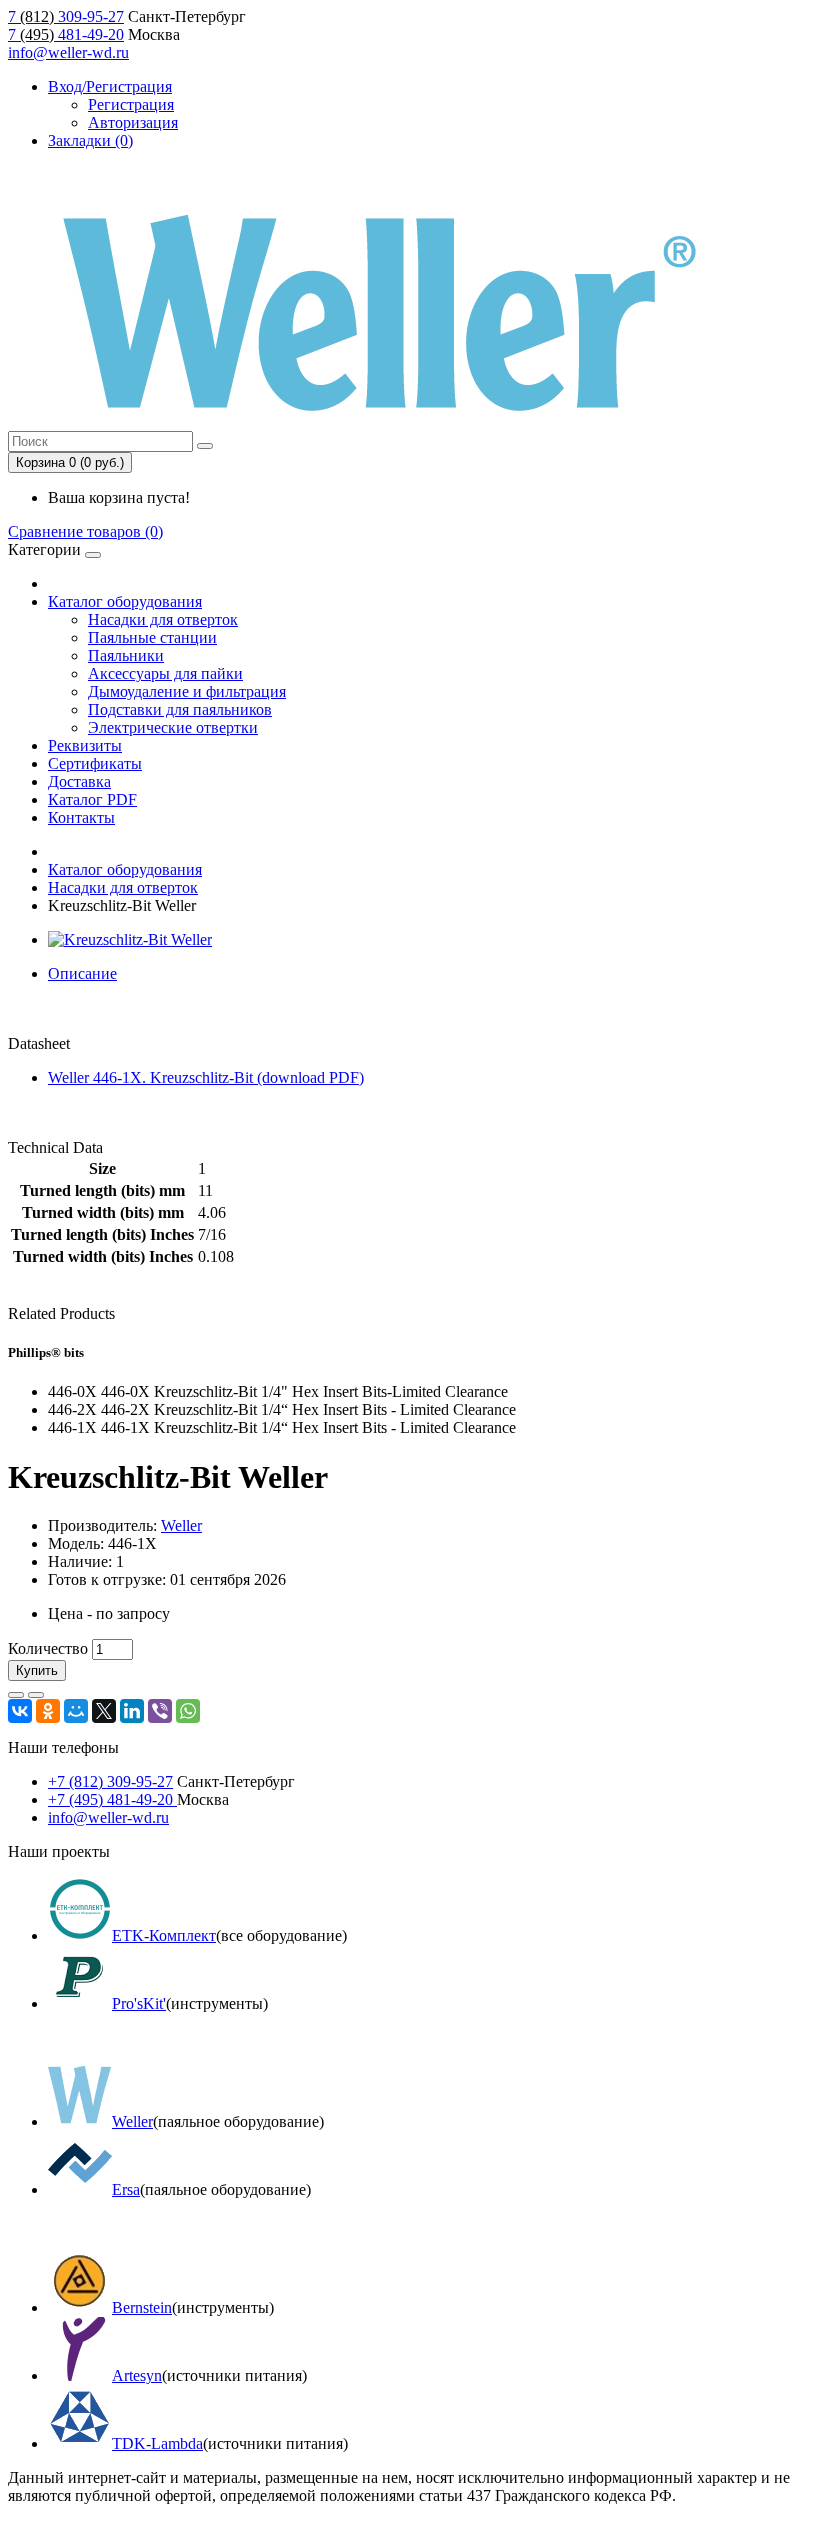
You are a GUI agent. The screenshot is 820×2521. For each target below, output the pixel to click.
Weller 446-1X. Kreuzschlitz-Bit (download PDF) (206, 1077)
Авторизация (133, 122)
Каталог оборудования (125, 601)
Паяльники (126, 655)
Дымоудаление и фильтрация (187, 691)
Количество (48, 1648)
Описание (82, 973)
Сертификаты (95, 763)
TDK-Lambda (157, 2443)
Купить (37, 1670)
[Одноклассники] (48, 1711)
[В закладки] (16, 1695)
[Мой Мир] (76, 1711)
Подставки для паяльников (180, 709)
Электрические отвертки (173, 727)
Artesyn (137, 2375)
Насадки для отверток (163, 619)
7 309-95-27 (66, 16)
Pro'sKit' (139, 2003)
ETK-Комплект (164, 1935)
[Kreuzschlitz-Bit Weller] (130, 939)
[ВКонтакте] (20, 1711)
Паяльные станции (152, 637)
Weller (181, 1525)
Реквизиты (85, 745)
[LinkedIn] (132, 1711)
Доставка (79, 781)
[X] (104, 1711)
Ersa (126, 2189)
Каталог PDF (92, 799)
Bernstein (142, 2307)
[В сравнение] (36, 1695)
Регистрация (131, 104)
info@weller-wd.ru (68, 52)
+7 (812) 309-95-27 (110, 1781)
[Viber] (160, 1711)
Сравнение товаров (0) (85, 531)
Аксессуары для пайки (165, 673)
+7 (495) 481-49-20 (112, 1799)
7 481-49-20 (66, 34)
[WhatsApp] (188, 1711)
